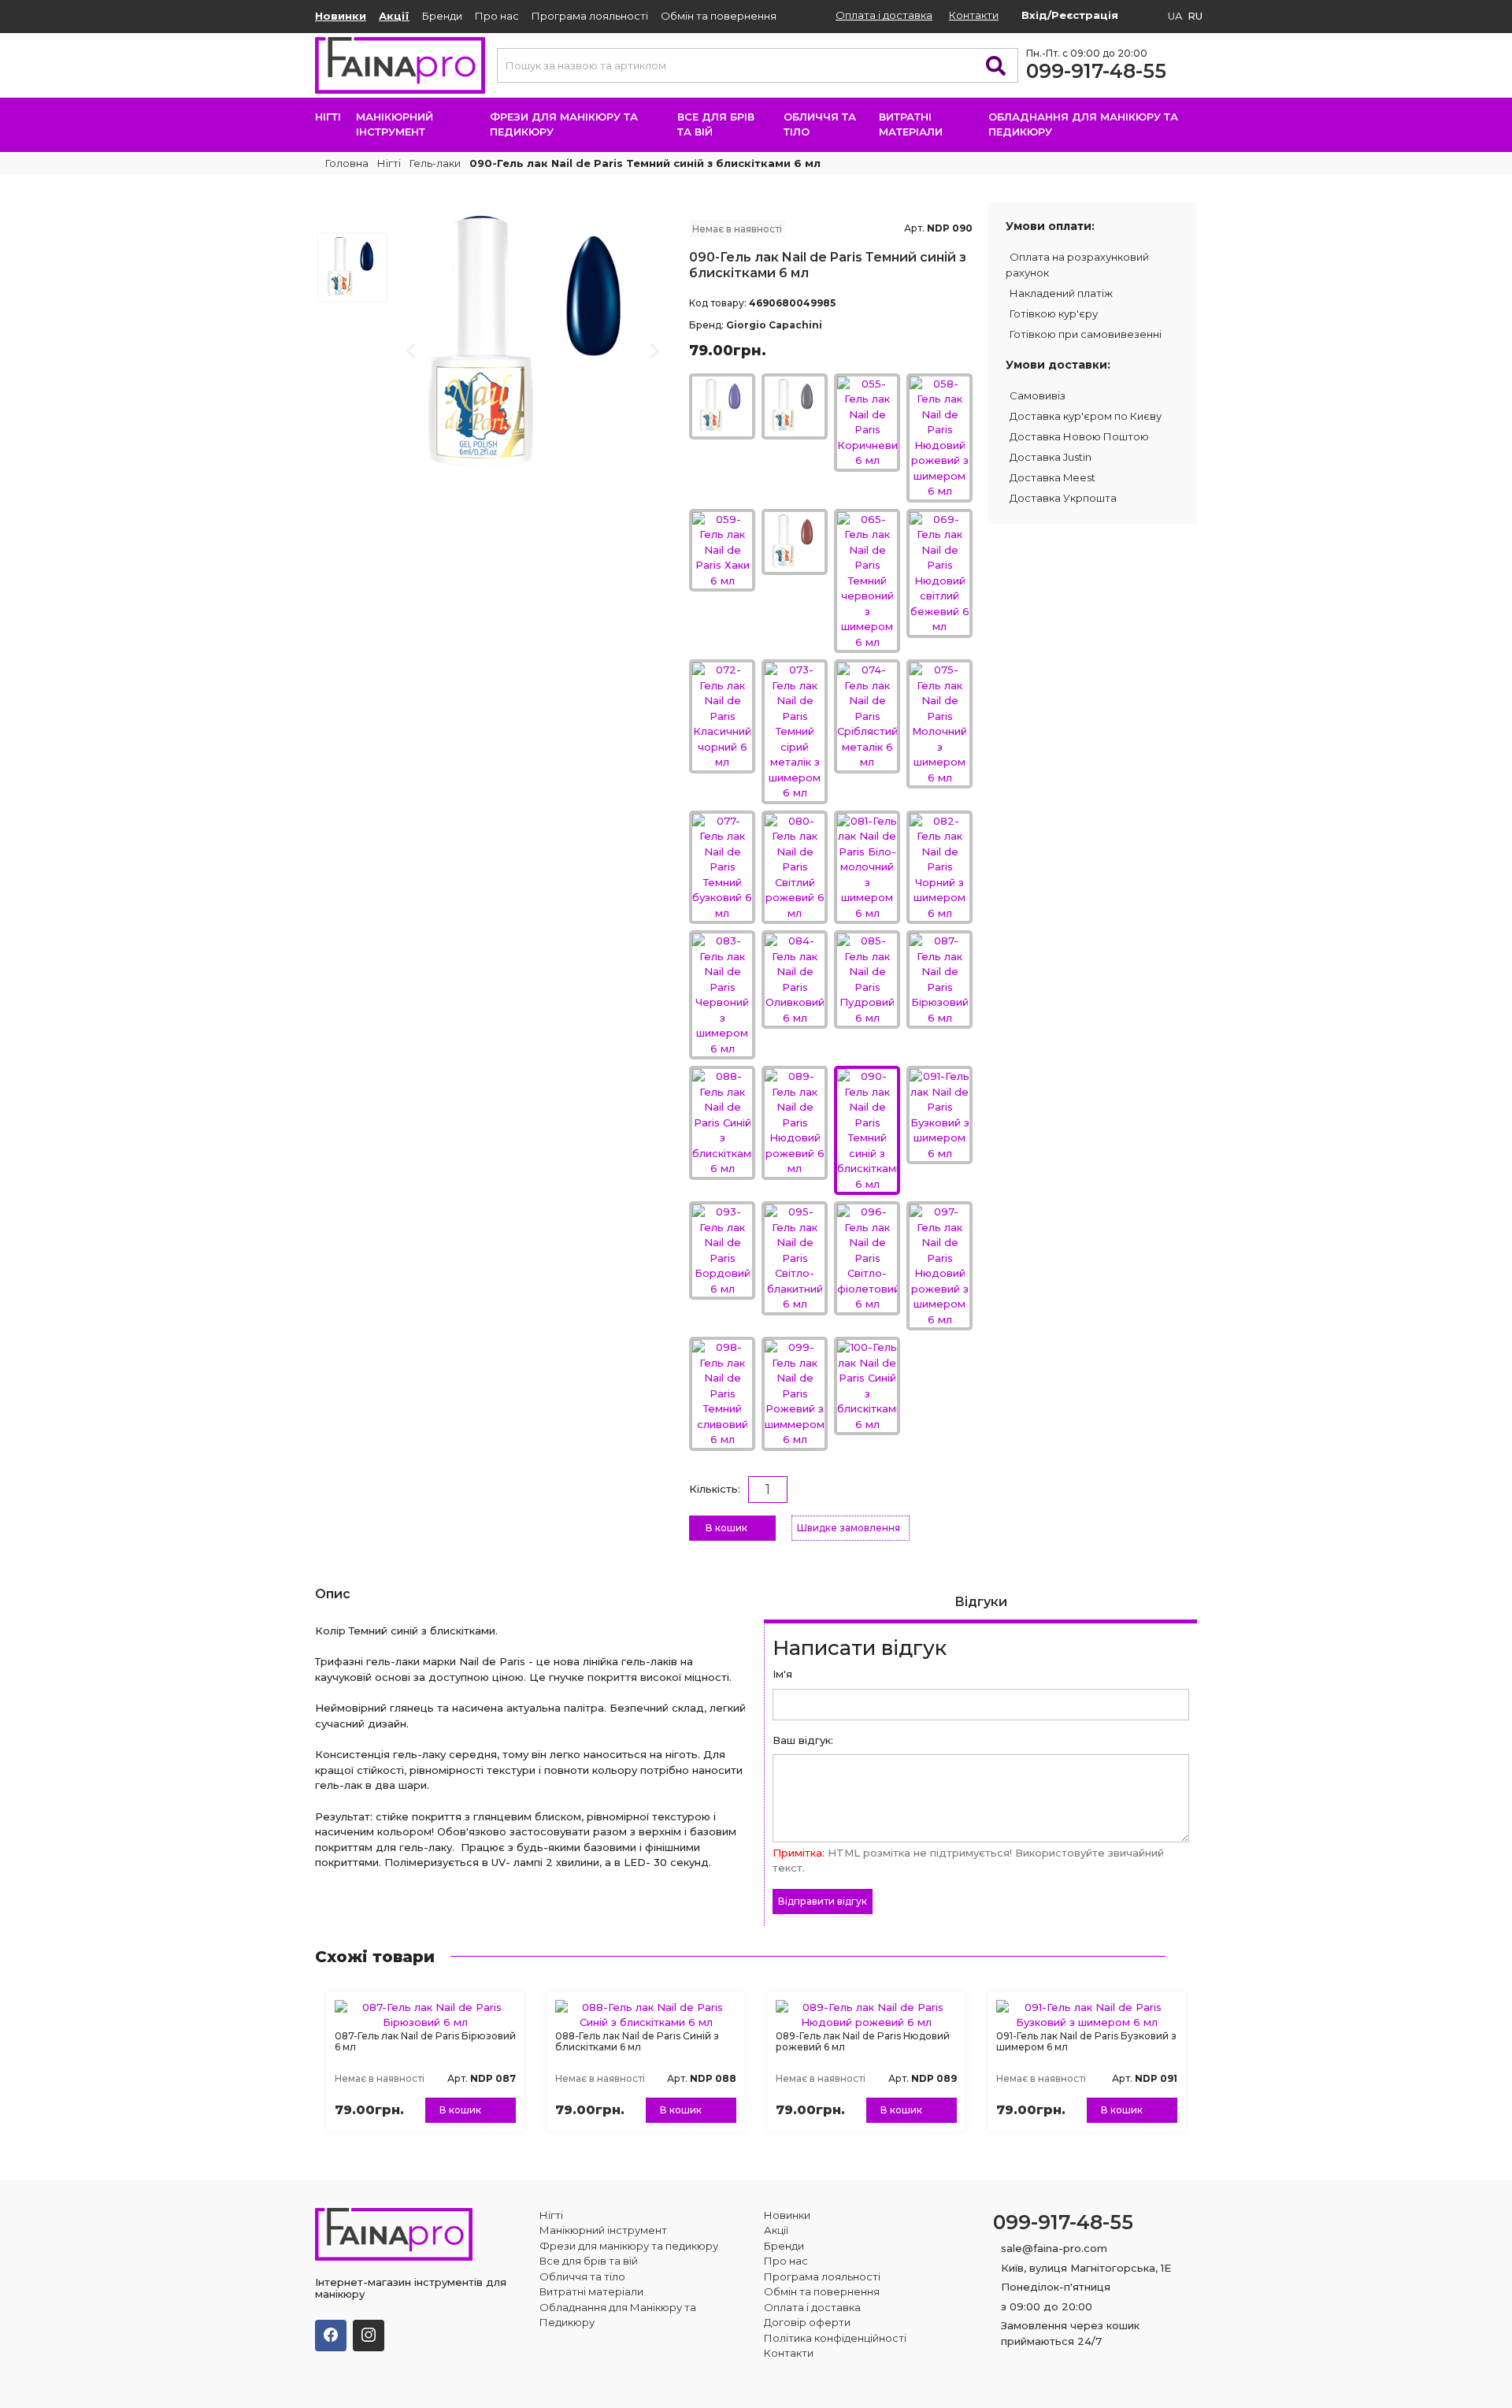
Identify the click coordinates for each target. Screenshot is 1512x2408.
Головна (346, 163)
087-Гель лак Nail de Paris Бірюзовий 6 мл (425, 2041)
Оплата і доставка (884, 15)
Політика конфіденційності (835, 2338)
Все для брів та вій (716, 124)
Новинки (341, 16)
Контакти (974, 15)
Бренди (442, 16)
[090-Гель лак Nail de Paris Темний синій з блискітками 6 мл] (534, 341)
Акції (394, 16)
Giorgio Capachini (774, 325)
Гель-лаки (435, 163)
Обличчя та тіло (820, 124)
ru (1195, 16)
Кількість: (715, 1489)
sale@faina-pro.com (1054, 2248)
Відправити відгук (823, 1901)
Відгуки (981, 1602)
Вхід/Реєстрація (1070, 15)
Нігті (328, 117)
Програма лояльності (590, 16)
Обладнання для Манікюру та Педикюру (1083, 124)
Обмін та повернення (719, 16)
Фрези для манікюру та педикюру (564, 124)
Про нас (497, 16)
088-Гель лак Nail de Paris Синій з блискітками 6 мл (637, 2041)
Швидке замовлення (849, 1528)
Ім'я (782, 1674)
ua (1175, 16)
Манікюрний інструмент (395, 124)
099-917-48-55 (1096, 71)
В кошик (726, 1528)
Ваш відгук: (803, 1740)
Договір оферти (807, 2322)
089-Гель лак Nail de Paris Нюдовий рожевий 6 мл (863, 2041)
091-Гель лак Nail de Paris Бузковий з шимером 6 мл (1086, 2041)
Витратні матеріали (911, 124)
